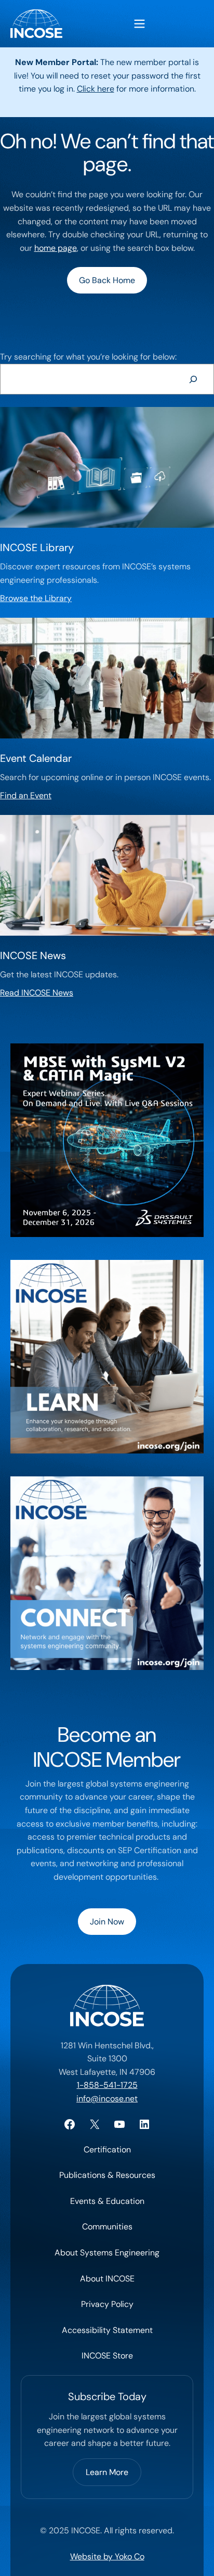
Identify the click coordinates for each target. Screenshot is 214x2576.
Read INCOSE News (37, 993)
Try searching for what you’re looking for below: (88, 357)
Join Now (107, 1922)
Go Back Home (107, 280)
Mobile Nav (139, 24)
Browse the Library (36, 598)
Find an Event (26, 795)
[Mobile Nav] (139, 24)
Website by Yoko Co (107, 2556)
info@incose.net (107, 2099)
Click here (96, 89)
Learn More (107, 2472)
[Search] (193, 379)
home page (56, 248)
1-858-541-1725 (107, 2085)
